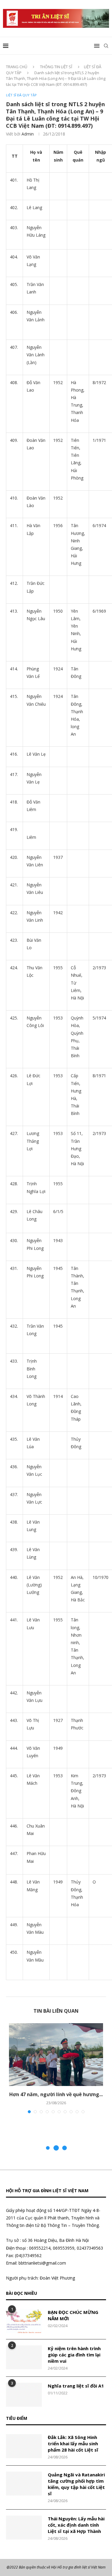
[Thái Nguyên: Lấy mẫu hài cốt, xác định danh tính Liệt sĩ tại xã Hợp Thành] (24, 2528)
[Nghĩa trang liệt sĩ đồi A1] (24, 2395)
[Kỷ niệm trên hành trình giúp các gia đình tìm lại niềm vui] (24, 2357)
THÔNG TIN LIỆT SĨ (56, 67)
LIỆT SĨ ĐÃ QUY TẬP (21, 95)
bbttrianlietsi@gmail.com (42, 2263)
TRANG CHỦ (17, 67)
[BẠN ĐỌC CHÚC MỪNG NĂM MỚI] (24, 2321)
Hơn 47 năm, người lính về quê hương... (56, 2094)
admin (28, 134)
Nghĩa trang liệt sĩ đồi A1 (76, 2386)
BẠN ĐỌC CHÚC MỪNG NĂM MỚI (73, 2315)
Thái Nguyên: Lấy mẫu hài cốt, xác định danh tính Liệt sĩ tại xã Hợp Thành (76, 2525)
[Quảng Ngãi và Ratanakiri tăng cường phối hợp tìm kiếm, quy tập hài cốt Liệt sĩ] (24, 2484)
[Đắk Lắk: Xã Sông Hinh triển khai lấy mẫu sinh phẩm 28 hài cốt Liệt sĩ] (24, 2446)
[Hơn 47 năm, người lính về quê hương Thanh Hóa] (56, 2055)
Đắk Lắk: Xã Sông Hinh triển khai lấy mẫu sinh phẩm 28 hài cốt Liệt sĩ (73, 2443)
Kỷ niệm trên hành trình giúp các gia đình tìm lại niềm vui (74, 2355)
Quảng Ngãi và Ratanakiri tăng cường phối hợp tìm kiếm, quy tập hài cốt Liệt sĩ (76, 2484)
